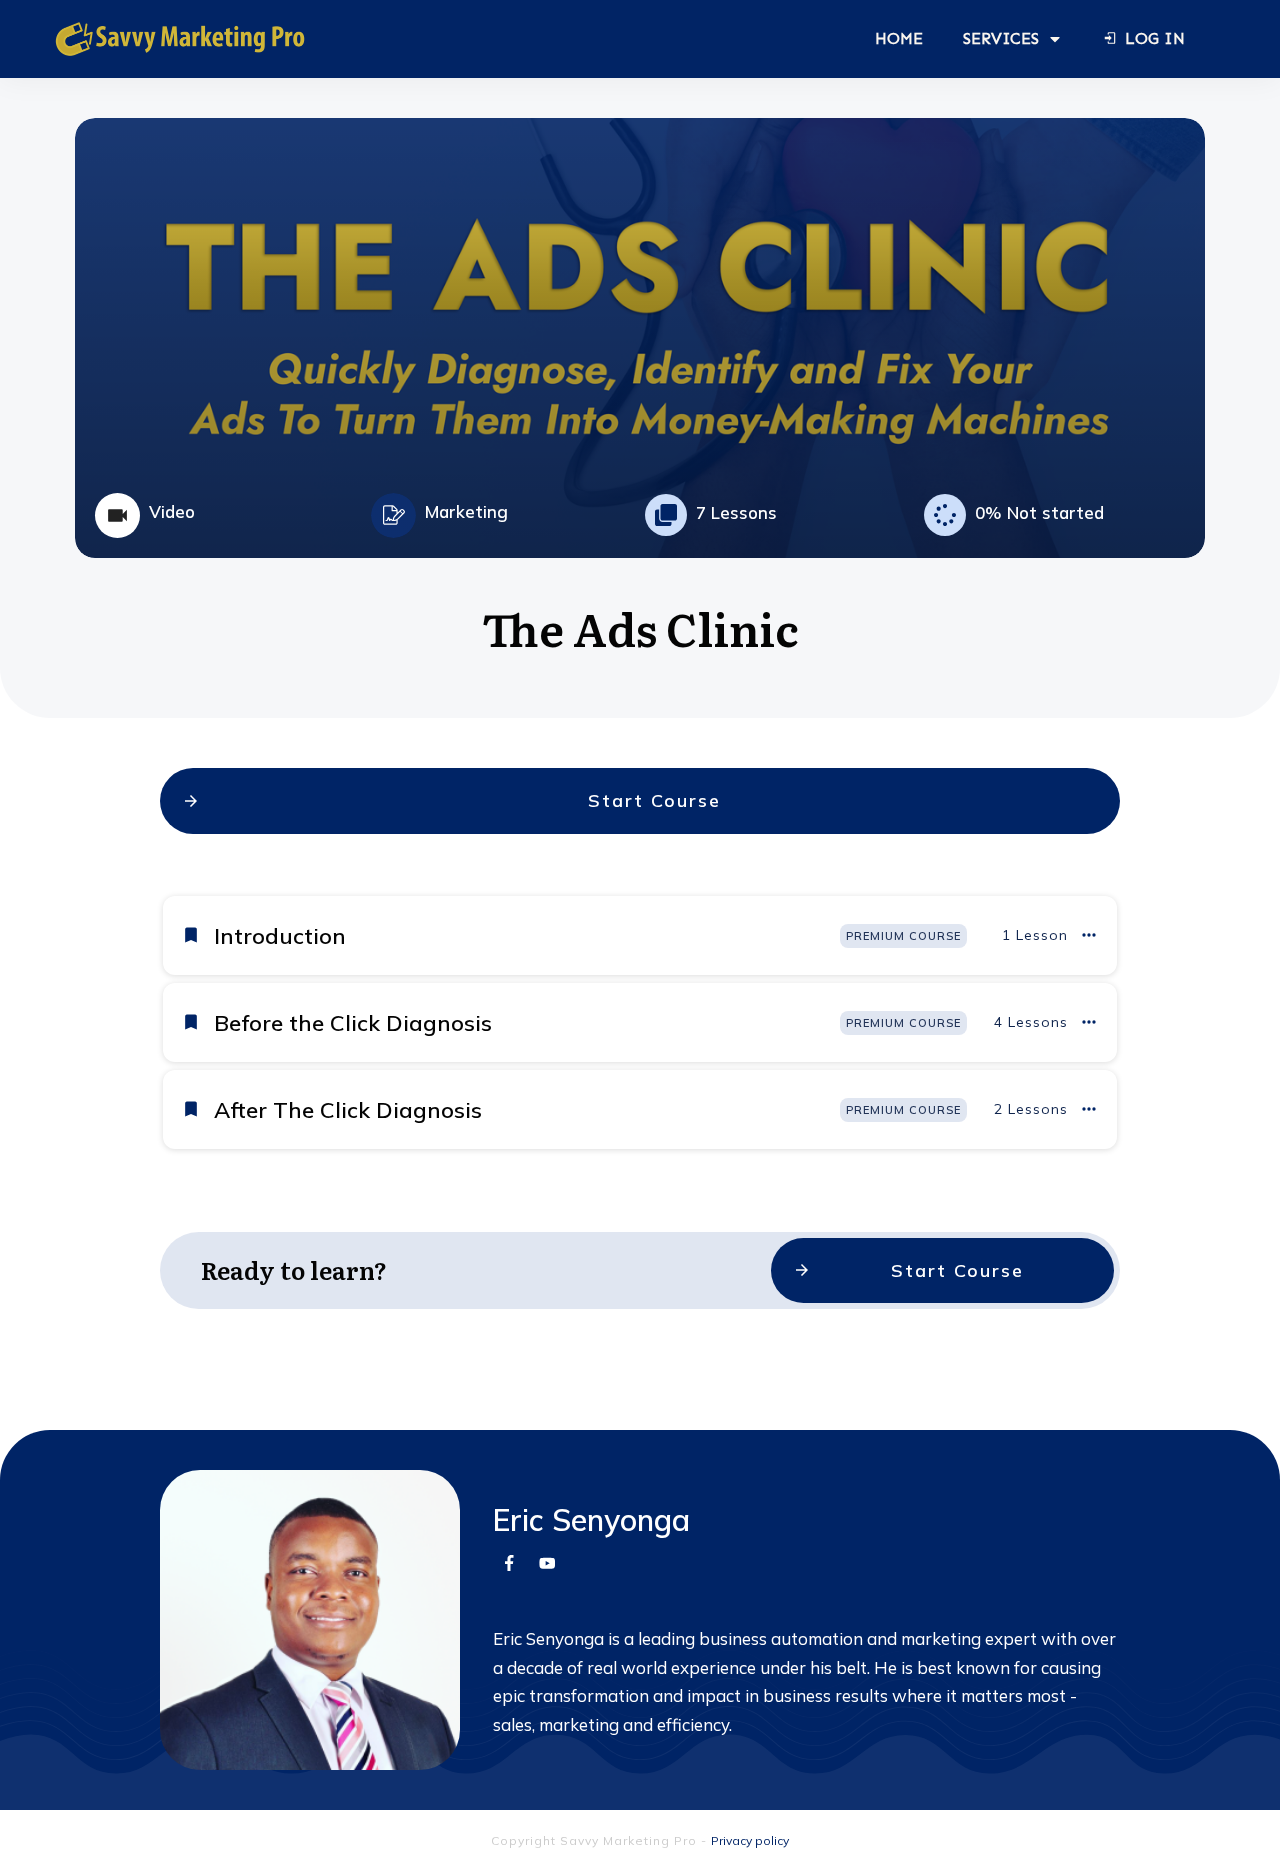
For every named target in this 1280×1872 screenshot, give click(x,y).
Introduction (280, 936)
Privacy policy (750, 1840)
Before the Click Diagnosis (353, 1023)
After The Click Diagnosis (348, 1110)
